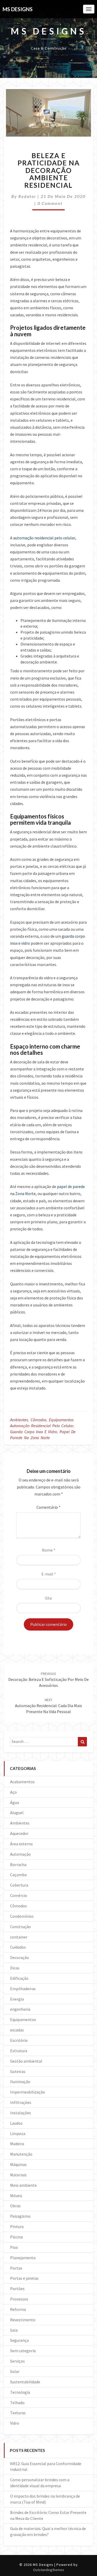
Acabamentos (22, 1782)
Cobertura (19, 1885)
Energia (17, 1999)
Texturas (18, 2413)
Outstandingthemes (49, 2570)
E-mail (49, 1574)
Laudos (16, 2123)
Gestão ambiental (26, 2061)
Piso (14, 2247)
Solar (15, 2371)
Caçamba (18, 1875)
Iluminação (20, 2082)
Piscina (16, 2237)
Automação (20, 1854)
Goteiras (18, 2071)
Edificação (19, 1978)
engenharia (20, 2009)
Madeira (17, 2144)
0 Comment (50, 203)
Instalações (21, 2113)
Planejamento (23, 2258)
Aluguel (17, 1813)
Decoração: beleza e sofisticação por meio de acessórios (48, 1680)
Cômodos (38, 1420)
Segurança (19, 2340)
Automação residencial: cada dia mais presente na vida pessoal (48, 1706)
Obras (15, 2206)
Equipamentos (61, 1420)
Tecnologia (20, 2392)
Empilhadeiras (23, 1989)
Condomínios (22, 1916)
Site (48, 1598)
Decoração (20, 1957)
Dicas (15, 1968)
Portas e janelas (24, 2278)
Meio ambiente (23, 2185)
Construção (20, 1927)
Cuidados (18, 1947)
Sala (14, 2330)
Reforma (18, 2309)
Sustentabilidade (25, 2382)
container (19, 1937)
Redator (27, 196)
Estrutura (19, 2051)
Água (14, 1802)
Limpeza (18, 2134)
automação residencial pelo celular (44, 538)
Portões (17, 2289)
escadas (17, 2030)
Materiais (18, 2175)
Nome (49, 1550)
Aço (13, 1792)
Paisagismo (20, 2216)
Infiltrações (21, 2102)
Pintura (17, 2226)
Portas (16, 2268)
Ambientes (19, 1420)
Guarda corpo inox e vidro (33, 1432)
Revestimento (23, 2320)
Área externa (21, 1844)
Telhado (17, 2403)
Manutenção (21, 2154)
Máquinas (18, 2164)
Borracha (18, 1864)
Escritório (19, 2040)
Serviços (17, 2361)
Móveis (16, 2196)
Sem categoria (23, 2351)
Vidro (15, 2423)
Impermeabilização (28, 2092)
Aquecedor (19, 1833)
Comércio (19, 1895)
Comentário (48, 1507)
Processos (19, 2299)
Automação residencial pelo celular (42, 1426)
